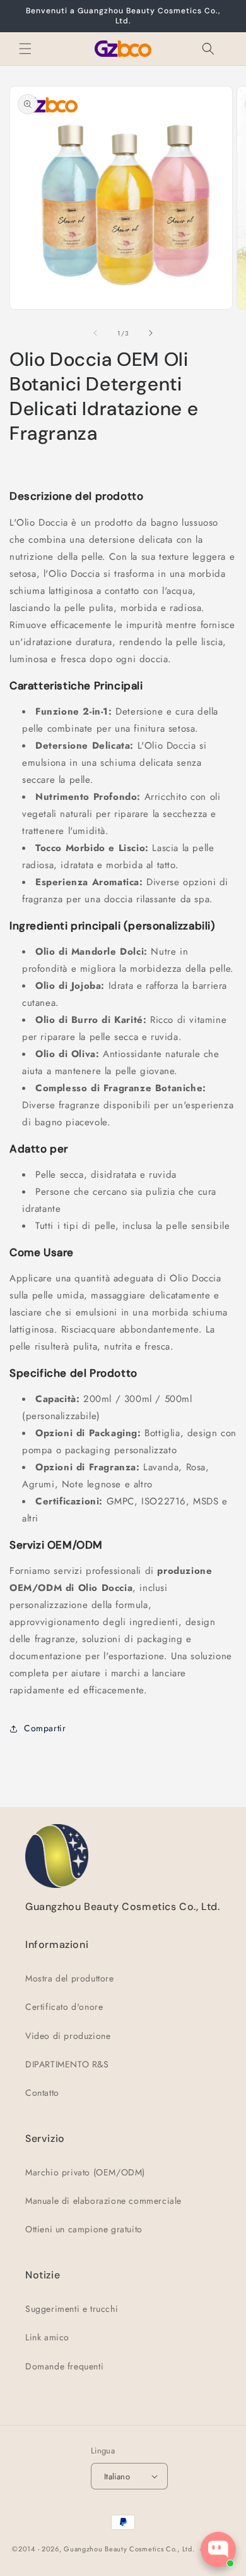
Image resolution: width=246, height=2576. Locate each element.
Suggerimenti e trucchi (72, 2309)
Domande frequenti (64, 2366)
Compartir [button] (45, 1728)
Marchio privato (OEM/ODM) (85, 2172)
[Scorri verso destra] (151, 333)
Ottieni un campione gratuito (84, 2229)
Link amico (47, 2337)
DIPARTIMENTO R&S (67, 2064)
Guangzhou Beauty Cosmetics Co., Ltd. (129, 2549)
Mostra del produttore (70, 1978)
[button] (25, 49)
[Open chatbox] (218, 2549)
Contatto (42, 2093)
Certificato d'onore (64, 2007)
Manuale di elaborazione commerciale (103, 2201)
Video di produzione (68, 2036)
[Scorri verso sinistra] (95, 333)
